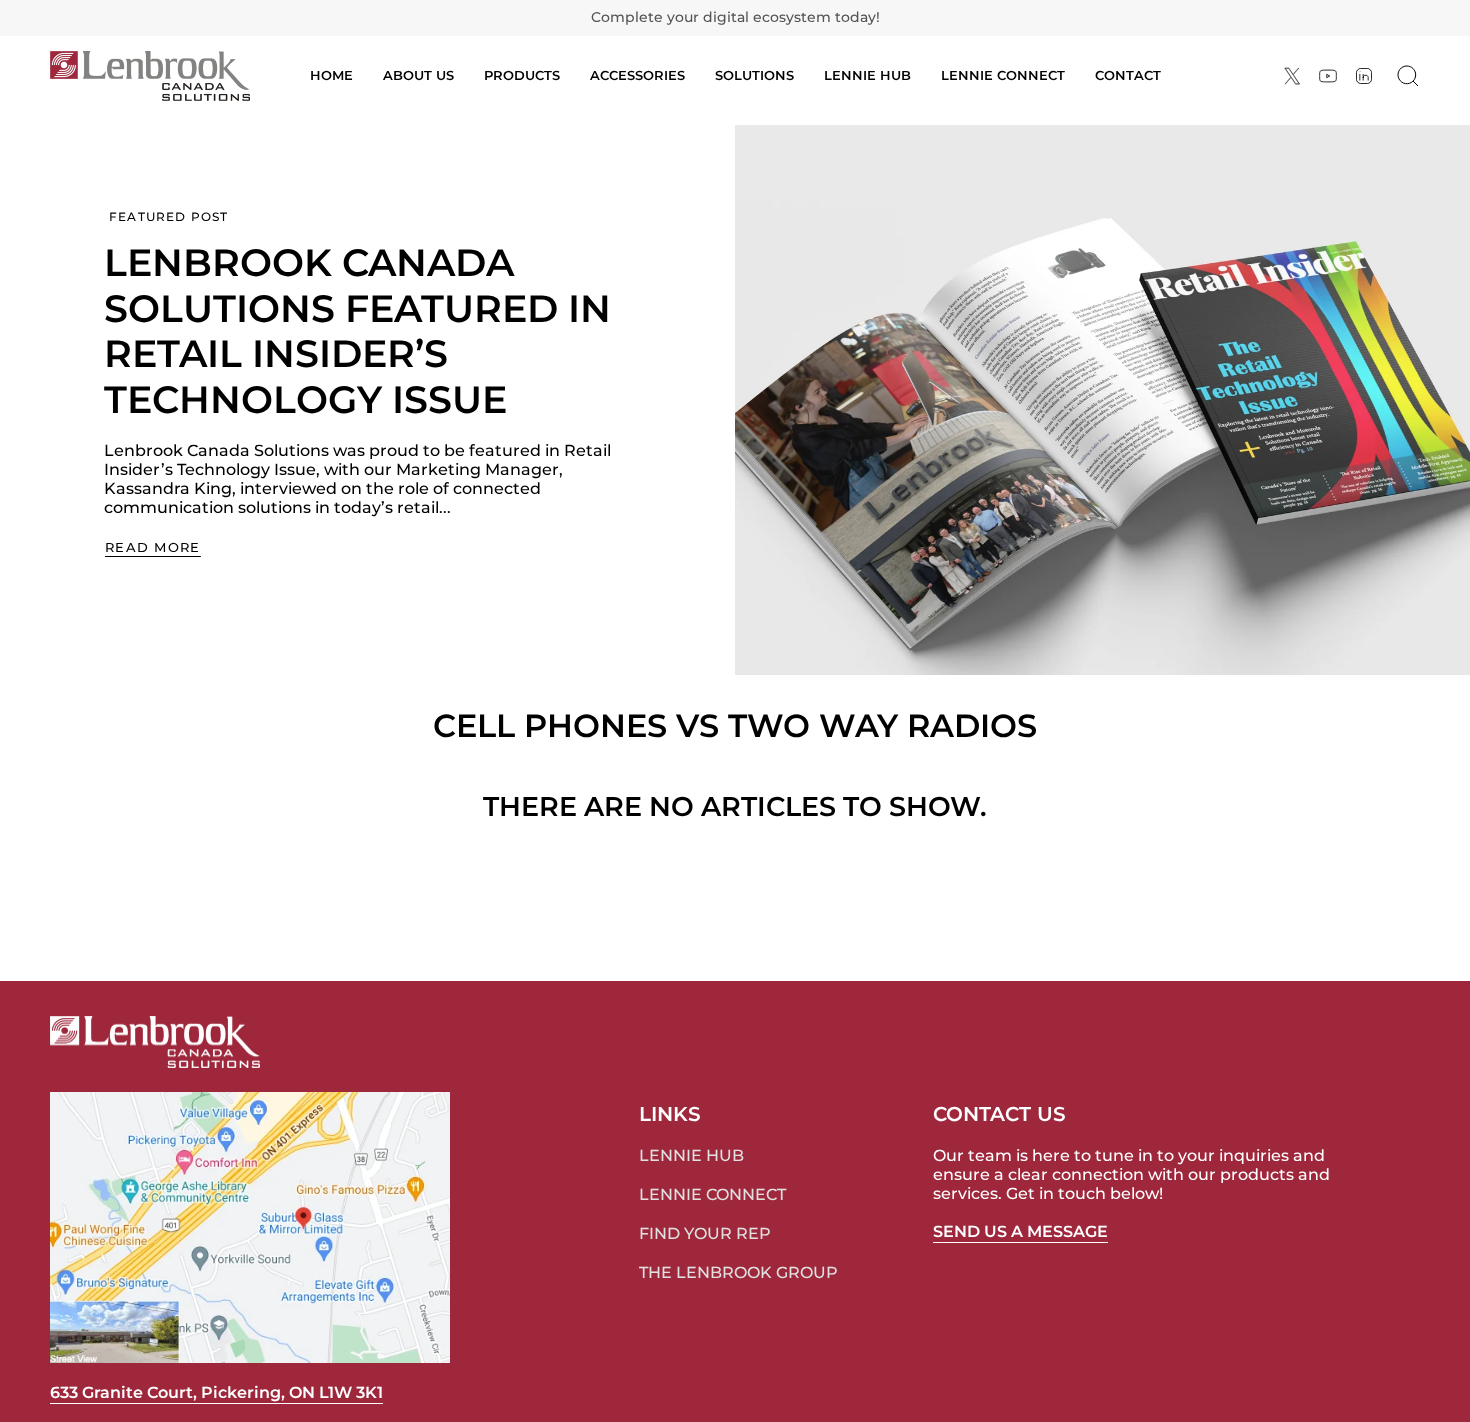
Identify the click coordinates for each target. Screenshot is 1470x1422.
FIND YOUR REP (705, 1233)
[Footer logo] (155, 1042)
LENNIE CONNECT (712, 1194)
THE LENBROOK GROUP (738, 1272)
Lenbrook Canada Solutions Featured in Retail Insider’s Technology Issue (357, 331)
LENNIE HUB (691, 1155)
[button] (522, 76)
